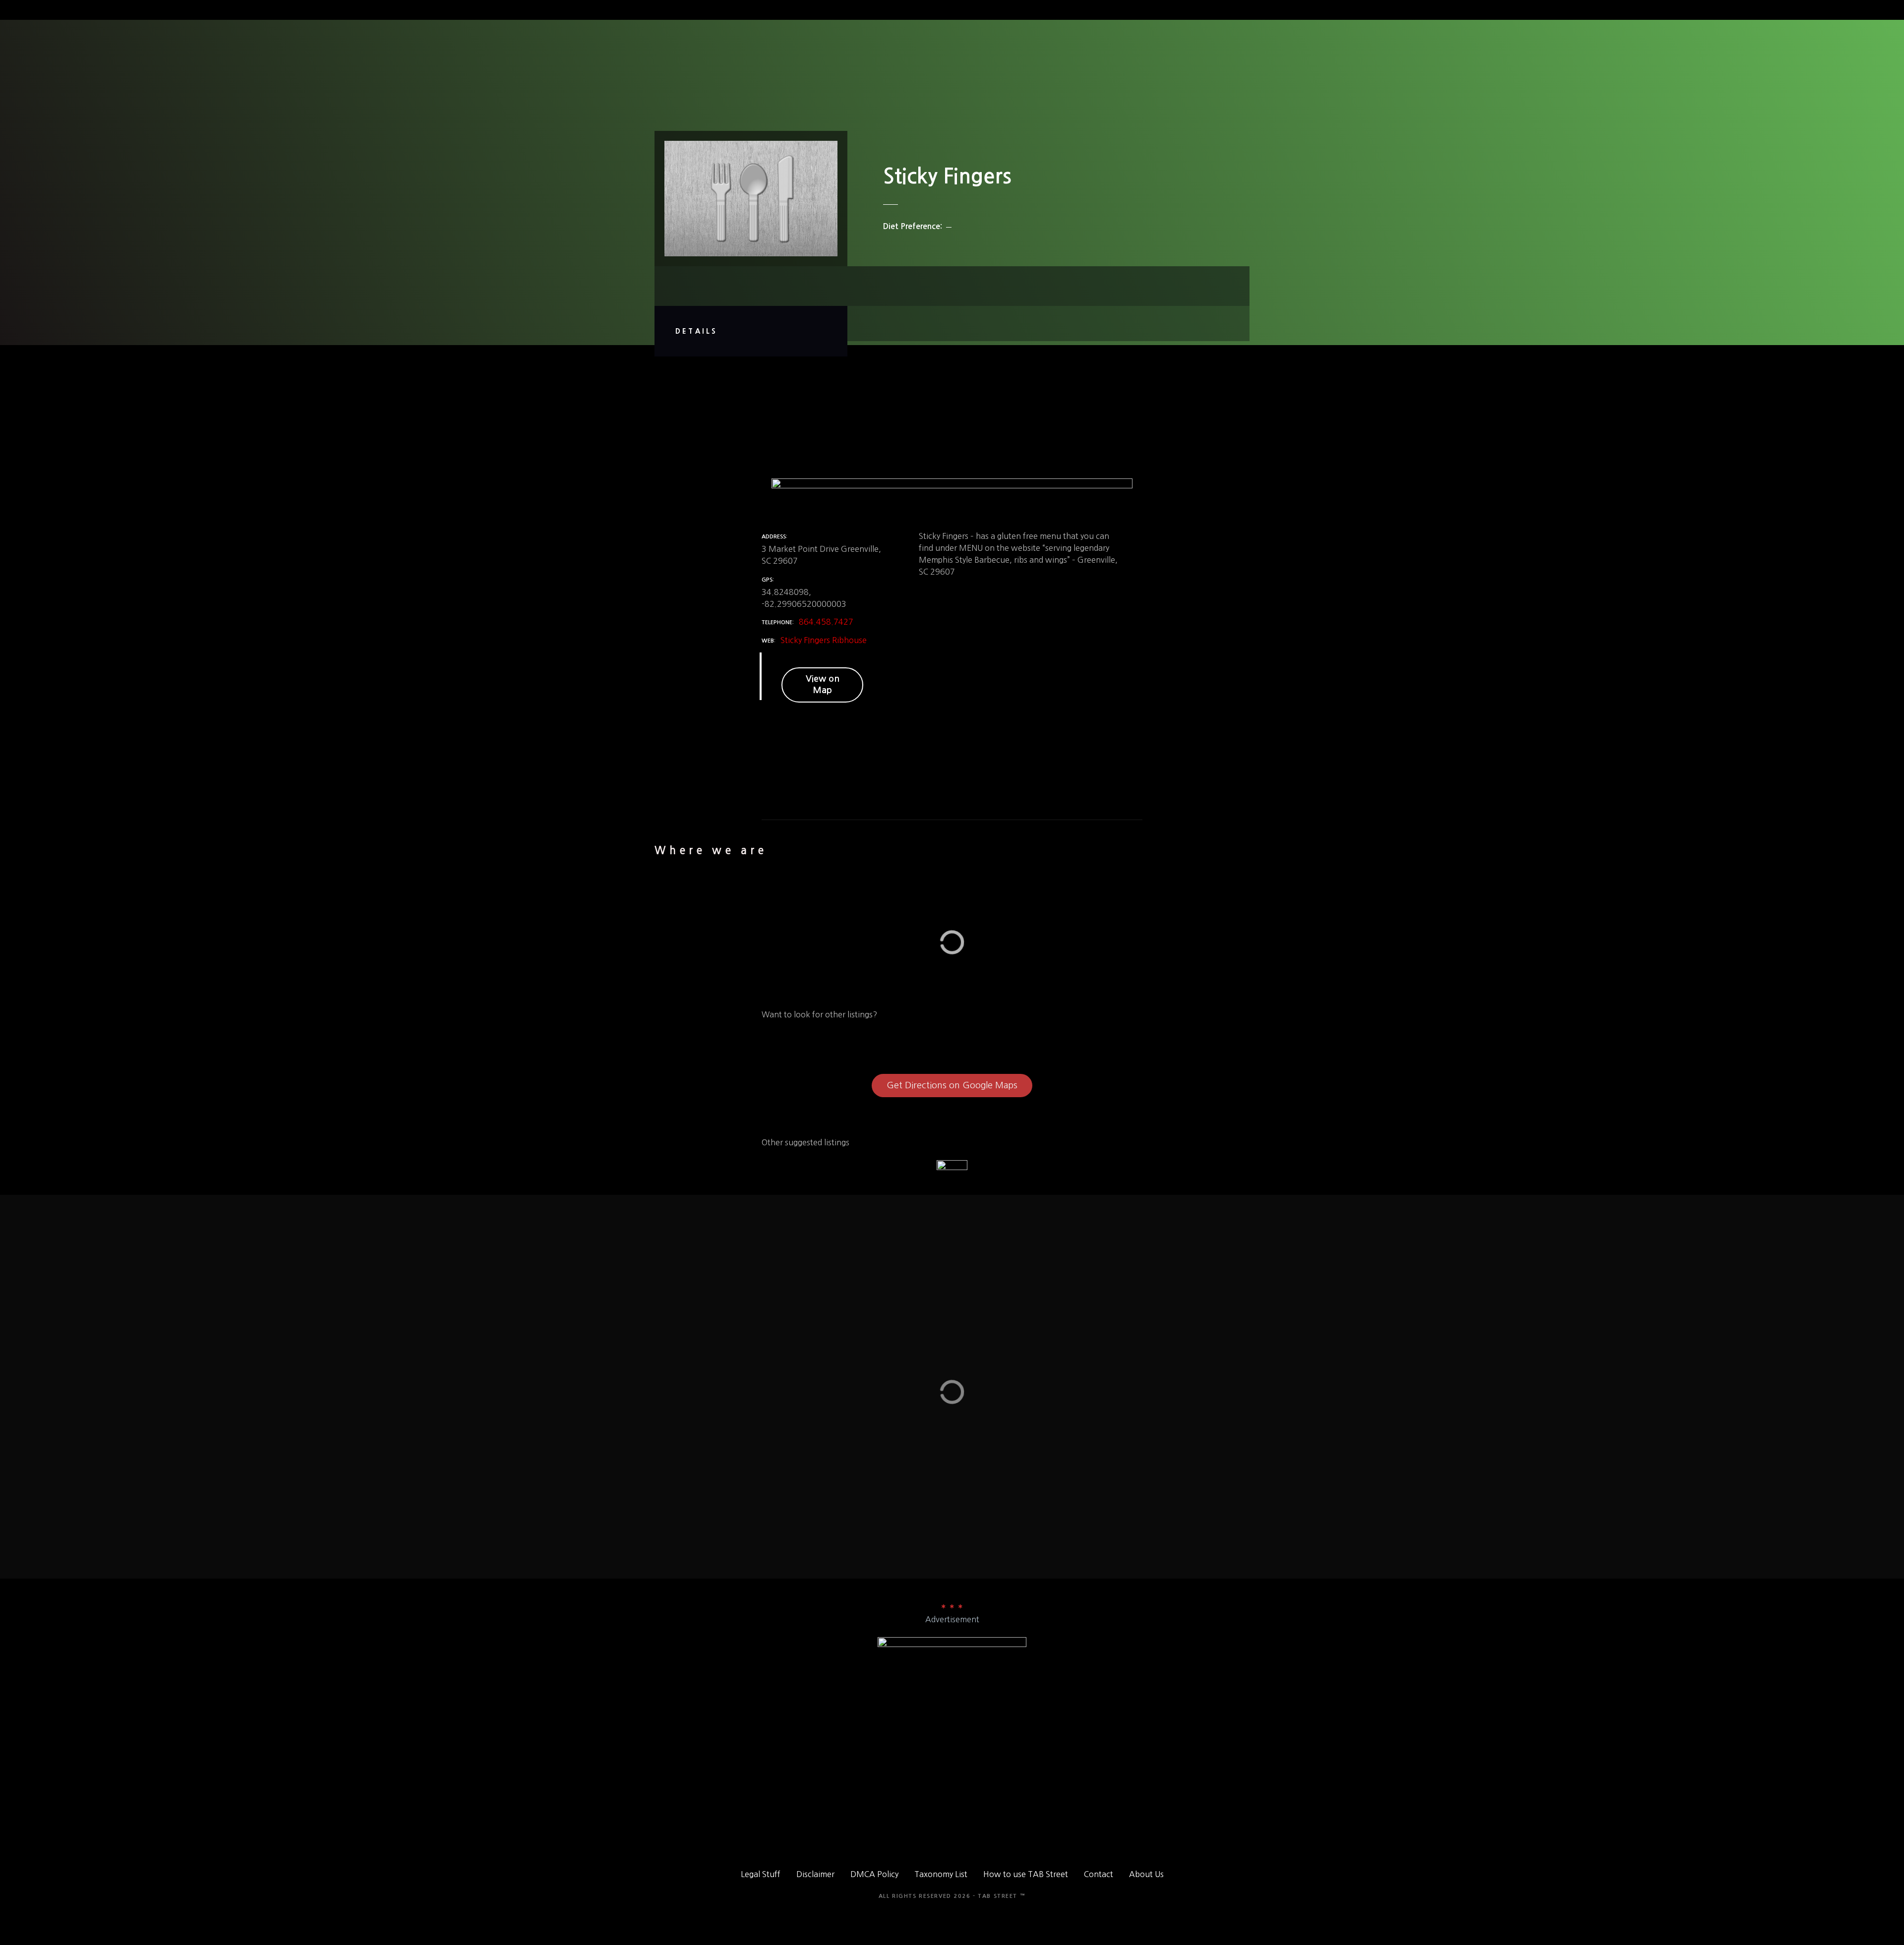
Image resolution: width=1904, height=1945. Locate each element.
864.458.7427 (826, 622)
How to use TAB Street (1026, 1874)
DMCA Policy (874, 1874)
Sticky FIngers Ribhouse (824, 640)
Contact (1099, 1874)
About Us (1146, 1874)
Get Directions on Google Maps (952, 1085)
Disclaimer (815, 1874)
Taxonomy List (941, 1874)
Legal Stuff (761, 1874)
